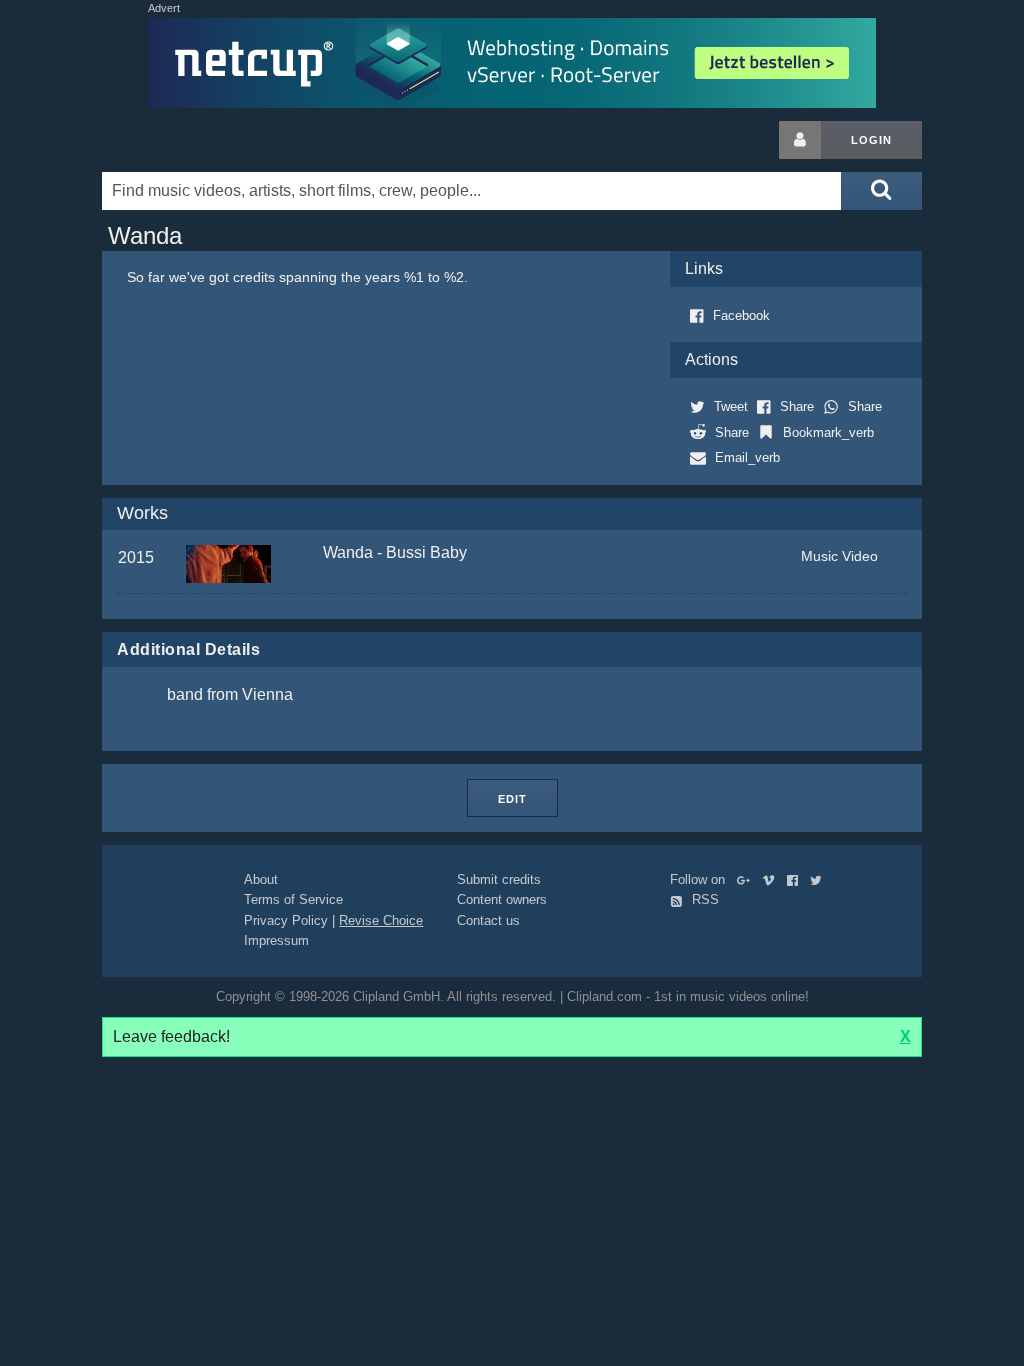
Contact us (488, 920)
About (261, 879)
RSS (703, 899)
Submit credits (499, 879)
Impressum (276, 940)
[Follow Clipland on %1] (747, 879)
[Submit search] (881, 191)
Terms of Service (293, 899)
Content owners (502, 899)
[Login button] (800, 140)
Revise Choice (381, 920)
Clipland (207, 140)
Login (871, 140)
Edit (512, 799)
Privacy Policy (286, 920)
